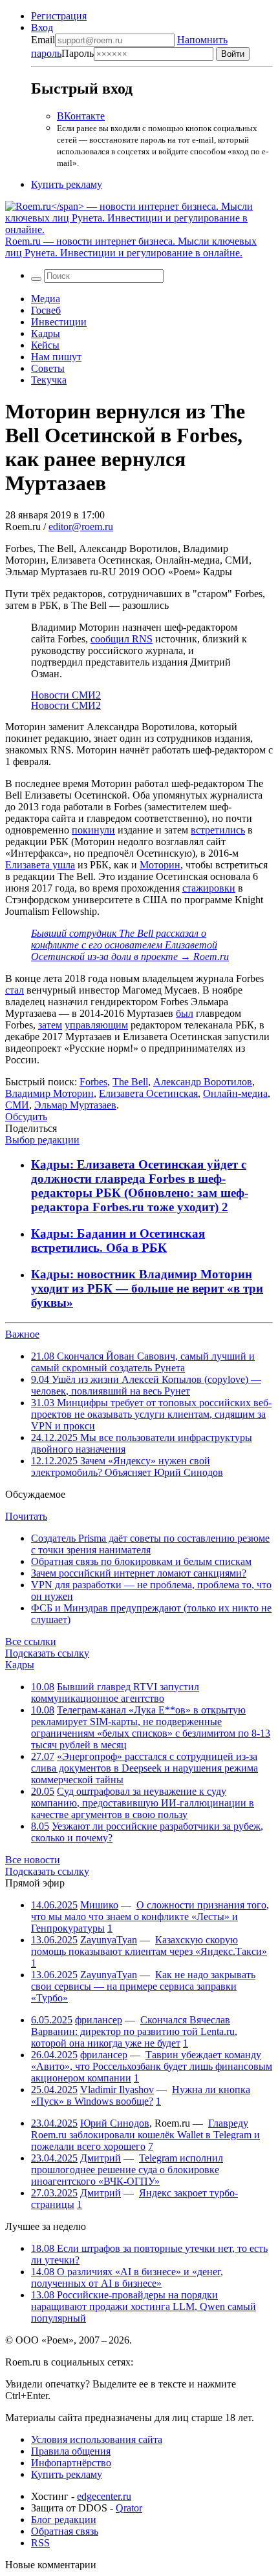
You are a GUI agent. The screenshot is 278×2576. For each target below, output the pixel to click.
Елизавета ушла (40, 865)
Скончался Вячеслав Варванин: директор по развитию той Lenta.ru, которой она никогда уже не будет (134, 2031)
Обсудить (26, 1117)
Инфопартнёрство (71, 2463)
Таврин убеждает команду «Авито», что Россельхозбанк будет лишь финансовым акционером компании (152, 2066)
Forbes (93, 1082)
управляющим (96, 1025)
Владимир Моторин (49, 1093)
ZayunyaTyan (109, 1940)
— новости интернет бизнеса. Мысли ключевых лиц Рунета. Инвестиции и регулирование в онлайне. (131, 247)
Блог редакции (64, 2520)
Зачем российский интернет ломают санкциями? (139, 1573)
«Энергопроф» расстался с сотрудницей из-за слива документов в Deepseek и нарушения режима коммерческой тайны (144, 1768)
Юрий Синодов (115, 2123)
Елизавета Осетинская (148, 1093)
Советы (48, 368)
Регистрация (59, 16)
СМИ (17, 1105)
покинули (93, 830)
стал (15, 990)
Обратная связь (65, 2531)
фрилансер (99, 2020)
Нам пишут (56, 357)
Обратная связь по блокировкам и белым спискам (141, 1561)
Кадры (46, 333)
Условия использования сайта (97, 2439)
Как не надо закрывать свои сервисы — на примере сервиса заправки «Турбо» (143, 1986)
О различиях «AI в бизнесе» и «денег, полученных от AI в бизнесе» (127, 2277)
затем (50, 1025)
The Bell (130, 1082)
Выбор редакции (42, 1140)
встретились (218, 830)
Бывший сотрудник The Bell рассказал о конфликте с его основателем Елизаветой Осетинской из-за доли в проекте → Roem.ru (130, 945)
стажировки (209, 888)
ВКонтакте (81, 116)
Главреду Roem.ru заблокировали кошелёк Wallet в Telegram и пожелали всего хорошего (145, 2135)
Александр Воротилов (203, 1082)
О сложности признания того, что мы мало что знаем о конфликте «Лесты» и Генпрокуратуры (150, 1917)
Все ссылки (31, 1641)
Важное (22, 1334)
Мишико (99, 1905)
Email (43, 40)
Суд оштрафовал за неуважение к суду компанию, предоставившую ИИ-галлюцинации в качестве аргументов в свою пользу (143, 1803)
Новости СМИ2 (66, 695)
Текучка (49, 380)
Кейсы (45, 345)
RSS (40, 2543)
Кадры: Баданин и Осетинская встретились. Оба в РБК (118, 1241)
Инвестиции (59, 322)
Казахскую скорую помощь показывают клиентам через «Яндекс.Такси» (149, 1946)
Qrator (129, 2508)
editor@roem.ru (81, 526)
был (185, 1013)
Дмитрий (101, 2158)
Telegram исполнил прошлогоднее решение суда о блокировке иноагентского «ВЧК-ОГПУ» (127, 2170)
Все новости (33, 1860)
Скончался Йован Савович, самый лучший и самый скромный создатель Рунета (143, 1362)
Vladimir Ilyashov (117, 2090)
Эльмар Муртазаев (75, 1105)
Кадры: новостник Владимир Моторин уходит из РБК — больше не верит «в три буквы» (147, 1288)
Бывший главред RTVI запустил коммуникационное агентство (115, 1692)
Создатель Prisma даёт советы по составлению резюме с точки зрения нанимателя (150, 1544)
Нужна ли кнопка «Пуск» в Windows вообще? (141, 2095)
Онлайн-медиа (235, 1093)
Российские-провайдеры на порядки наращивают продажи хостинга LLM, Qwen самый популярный (144, 2306)
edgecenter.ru (104, 2496)
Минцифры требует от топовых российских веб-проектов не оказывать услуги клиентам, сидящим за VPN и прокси (151, 1414)
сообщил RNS (122, 639)
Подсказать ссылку (47, 1653)
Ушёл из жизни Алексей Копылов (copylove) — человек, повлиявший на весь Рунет (146, 1385)
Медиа (46, 299)
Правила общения (71, 2451)
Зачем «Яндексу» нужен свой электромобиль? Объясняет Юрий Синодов (127, 1467)
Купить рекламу (67, 184)
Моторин (160, 865)
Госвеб (46, 310)
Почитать (26, 1516)
